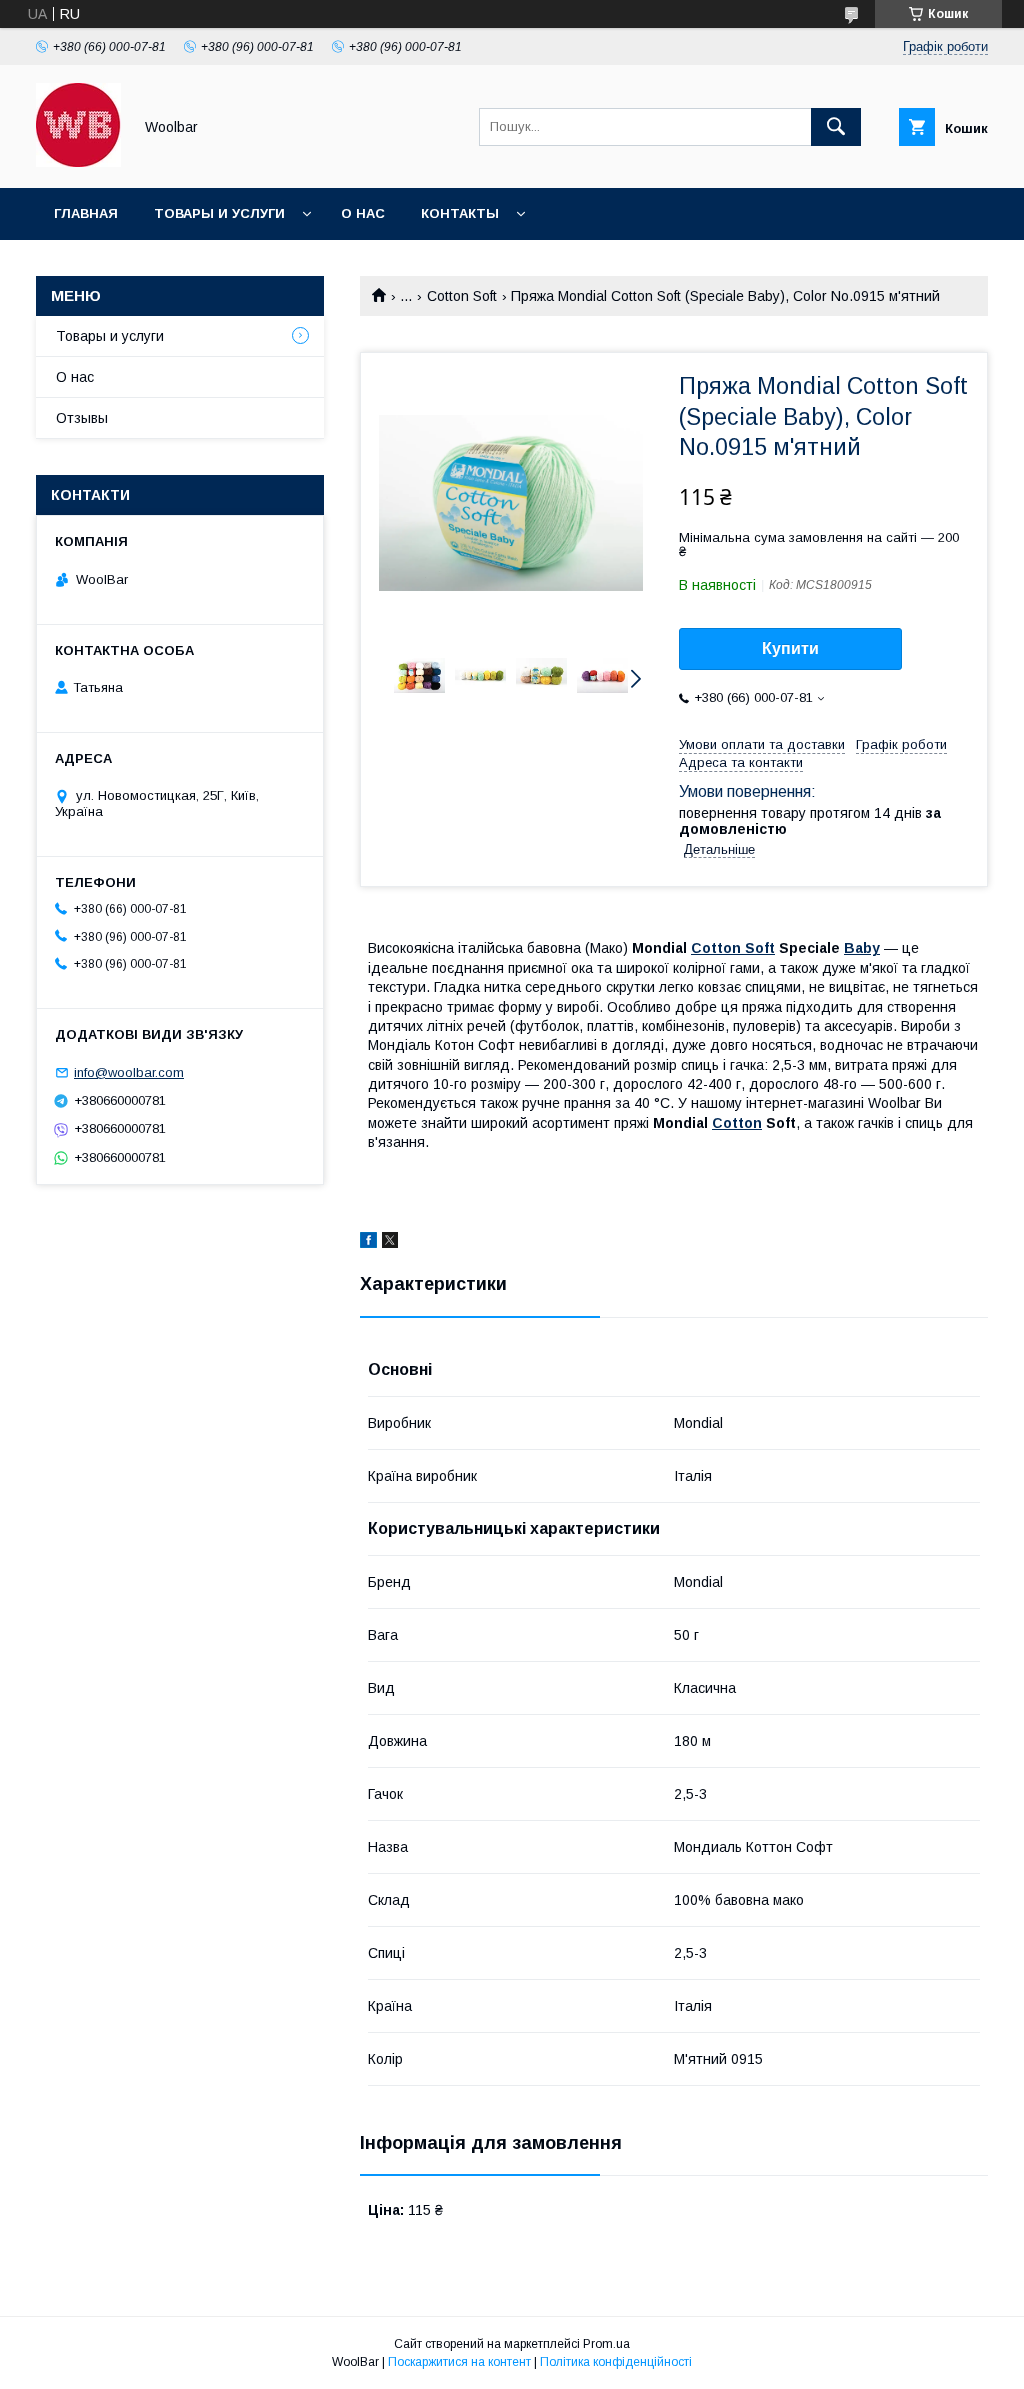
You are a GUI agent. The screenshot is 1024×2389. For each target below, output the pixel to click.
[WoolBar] (78, 162)
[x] (390, 1243)
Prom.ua (606, 2344)
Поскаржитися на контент (459, 2362)
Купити (790, 648)
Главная (86, 213)
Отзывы (82, 418)
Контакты (460, 213)
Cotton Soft (462, 296)
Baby (862, 948)
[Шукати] (836, 127)
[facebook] (368, 1243)
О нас (363, 213)
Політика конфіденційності (616, 2362)
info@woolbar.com (129, 1072)
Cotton (737, 1123)
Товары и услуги (219, 213)
